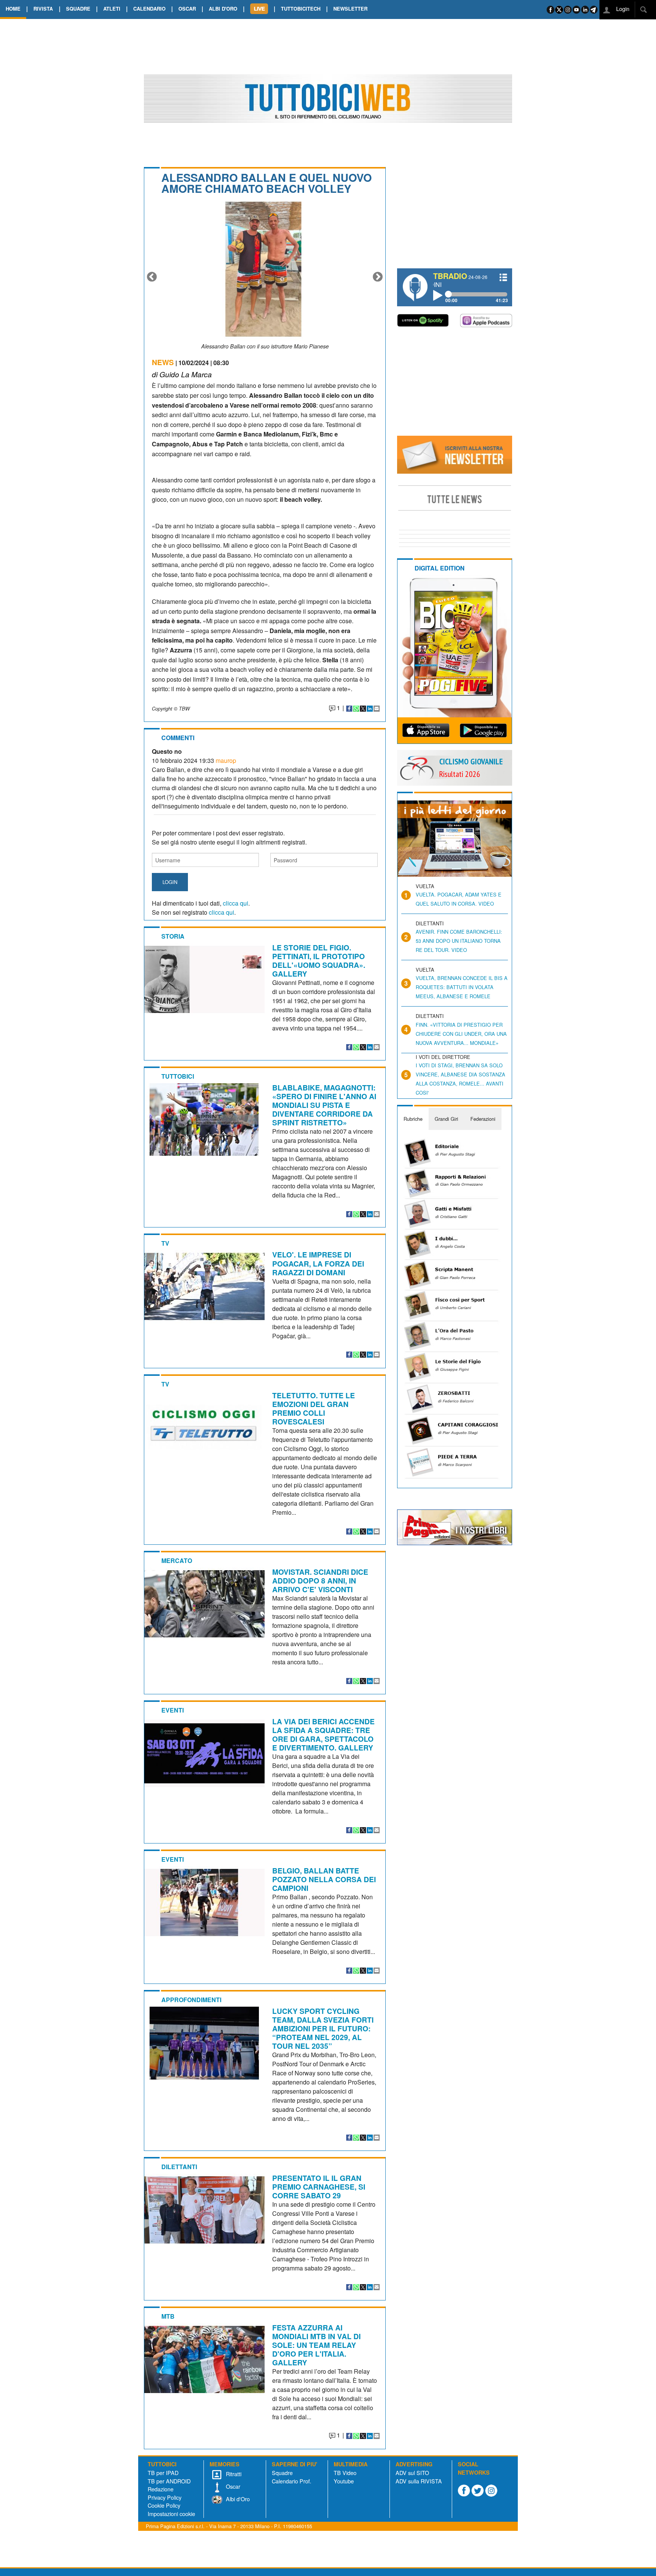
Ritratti (233, 2474)
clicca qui (236, 903)
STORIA (173, 936)
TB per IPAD (163, 2473)
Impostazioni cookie (171, 2514)
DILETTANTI (179, 2167)
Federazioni (483, 1119)
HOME (13, 9)
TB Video (345, 2473)
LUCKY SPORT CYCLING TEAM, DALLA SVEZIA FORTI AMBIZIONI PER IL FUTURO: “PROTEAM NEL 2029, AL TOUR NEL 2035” (323, 2028)
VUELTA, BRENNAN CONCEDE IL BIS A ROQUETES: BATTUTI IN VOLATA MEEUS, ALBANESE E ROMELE (462, 987)
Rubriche (413, 1119)
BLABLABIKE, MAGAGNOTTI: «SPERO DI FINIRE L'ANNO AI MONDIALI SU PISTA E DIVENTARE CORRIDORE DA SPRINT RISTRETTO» (324, 1105)
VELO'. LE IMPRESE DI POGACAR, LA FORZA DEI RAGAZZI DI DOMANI (318, 1263)
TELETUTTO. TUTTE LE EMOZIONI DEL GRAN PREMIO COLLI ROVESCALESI (314, 1408)
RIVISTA (43, 9)
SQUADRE (78, 9)
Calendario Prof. (292, 2481)
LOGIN (170, 882)
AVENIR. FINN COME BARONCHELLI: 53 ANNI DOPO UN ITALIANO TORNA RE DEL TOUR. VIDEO (459, 941)
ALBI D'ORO (223, 9)
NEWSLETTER (350, 9)
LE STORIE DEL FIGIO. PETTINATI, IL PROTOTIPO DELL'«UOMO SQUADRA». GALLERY (319, 960)
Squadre (282, 2473)
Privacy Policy (165, 2497)
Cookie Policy (164, 2505)
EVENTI (173, 1710)
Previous (152, 277)
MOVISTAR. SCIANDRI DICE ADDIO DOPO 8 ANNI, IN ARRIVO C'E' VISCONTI (320, 1580)
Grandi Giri (446, 1119)
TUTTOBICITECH (301, 9)
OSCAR (187, 9)
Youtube (344, 2481)
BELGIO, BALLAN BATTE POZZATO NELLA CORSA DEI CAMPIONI (324, 1879)
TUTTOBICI (178, 1076)
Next (378, 277)
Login (622, 9)
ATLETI (112, 9)
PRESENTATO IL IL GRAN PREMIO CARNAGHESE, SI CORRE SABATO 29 (319, 2187)
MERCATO (177, 1561)
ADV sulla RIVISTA (419, 2481)
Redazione (161, 2489)
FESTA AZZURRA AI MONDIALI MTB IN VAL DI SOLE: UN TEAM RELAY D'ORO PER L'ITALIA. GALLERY (316, 2345)
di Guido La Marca (182, 374)
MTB (168, 2316)
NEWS (163, 362)
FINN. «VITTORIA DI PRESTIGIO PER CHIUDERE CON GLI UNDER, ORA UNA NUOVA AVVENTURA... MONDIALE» (461, 1034)
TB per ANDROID (169, 2481)
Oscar (232, 2486)
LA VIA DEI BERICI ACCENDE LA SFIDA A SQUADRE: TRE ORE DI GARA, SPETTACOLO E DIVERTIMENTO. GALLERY (323, 1734)
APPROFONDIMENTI (191, 2000)
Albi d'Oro (237, 2499)
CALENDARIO (149, 9)
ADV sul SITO (412, 2473)
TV (165, 1243)
